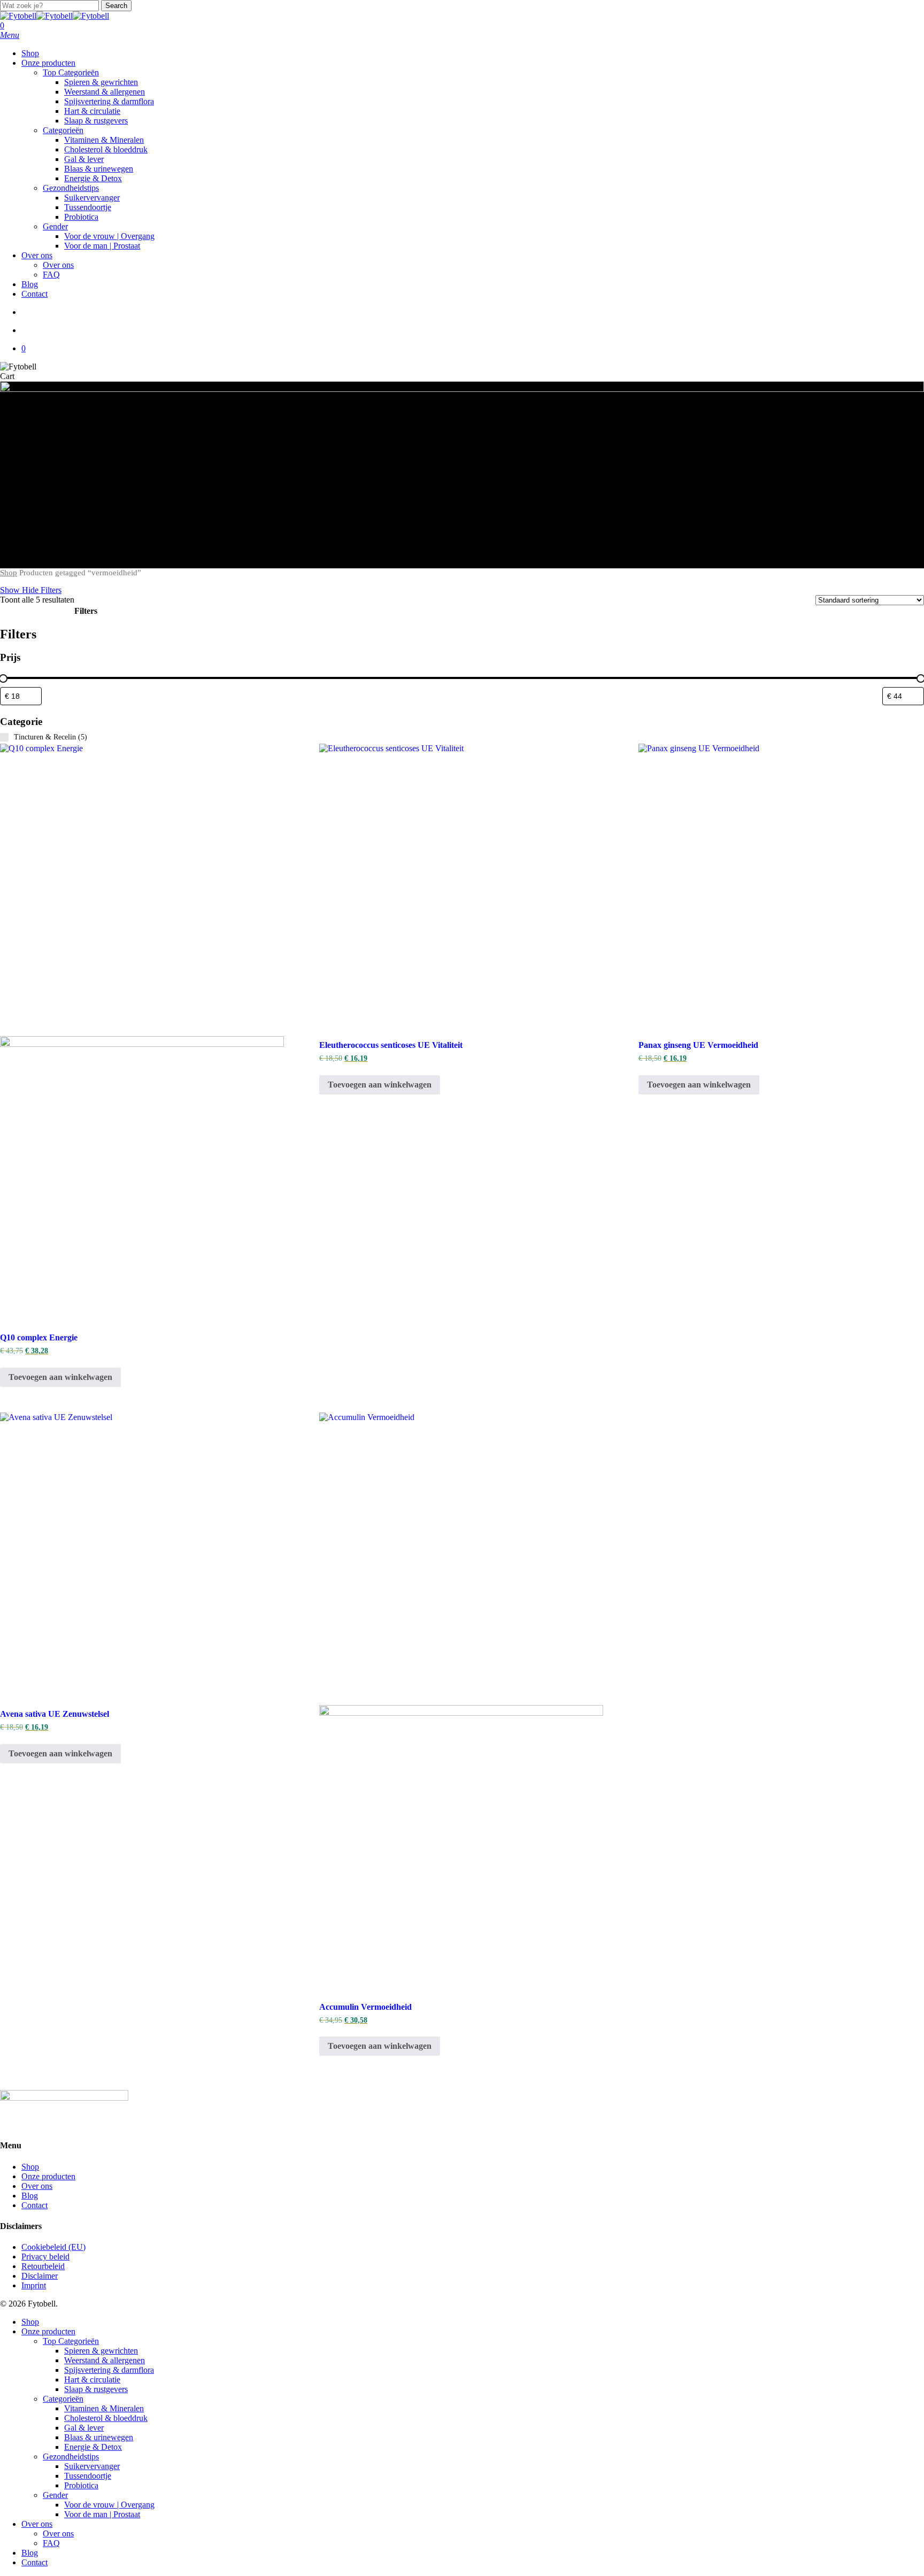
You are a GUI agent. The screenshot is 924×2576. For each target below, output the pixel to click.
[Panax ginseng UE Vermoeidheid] (780, 886)
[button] (10, 35)
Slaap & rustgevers (96, 2389)
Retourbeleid (43, 2266)
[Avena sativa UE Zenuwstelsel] (142, 1555)
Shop (9, 573)
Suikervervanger (92, 2466)
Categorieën (63, 2399)
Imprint (34, 2285)
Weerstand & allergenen (105, 2360)
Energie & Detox (93, 2447)
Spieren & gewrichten (101, 2351)
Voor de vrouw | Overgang (109, 2505)
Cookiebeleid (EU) (53, 2247)
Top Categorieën (71, 2341)
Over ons (37, 2186)
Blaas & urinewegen (99, 2437)
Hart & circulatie (92, 2380)
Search (116, 6)
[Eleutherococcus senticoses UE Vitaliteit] (461, 886)
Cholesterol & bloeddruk (106, 2418)
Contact (34, 2205)
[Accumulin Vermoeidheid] (461, 1701)
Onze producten (48, 2176)
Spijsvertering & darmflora (109, 2370)
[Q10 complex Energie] (142, 1032)
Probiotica (81, 2485)
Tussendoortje (88, 2476)
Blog (30, 2196)
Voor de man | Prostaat (102, 2514)
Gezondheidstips (71, 2457)
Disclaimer (40, 2276)
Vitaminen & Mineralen (104, 2408)
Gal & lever (84, 2428)
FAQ (51, 2543)
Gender (55, 2495)
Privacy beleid (45, 2257)
